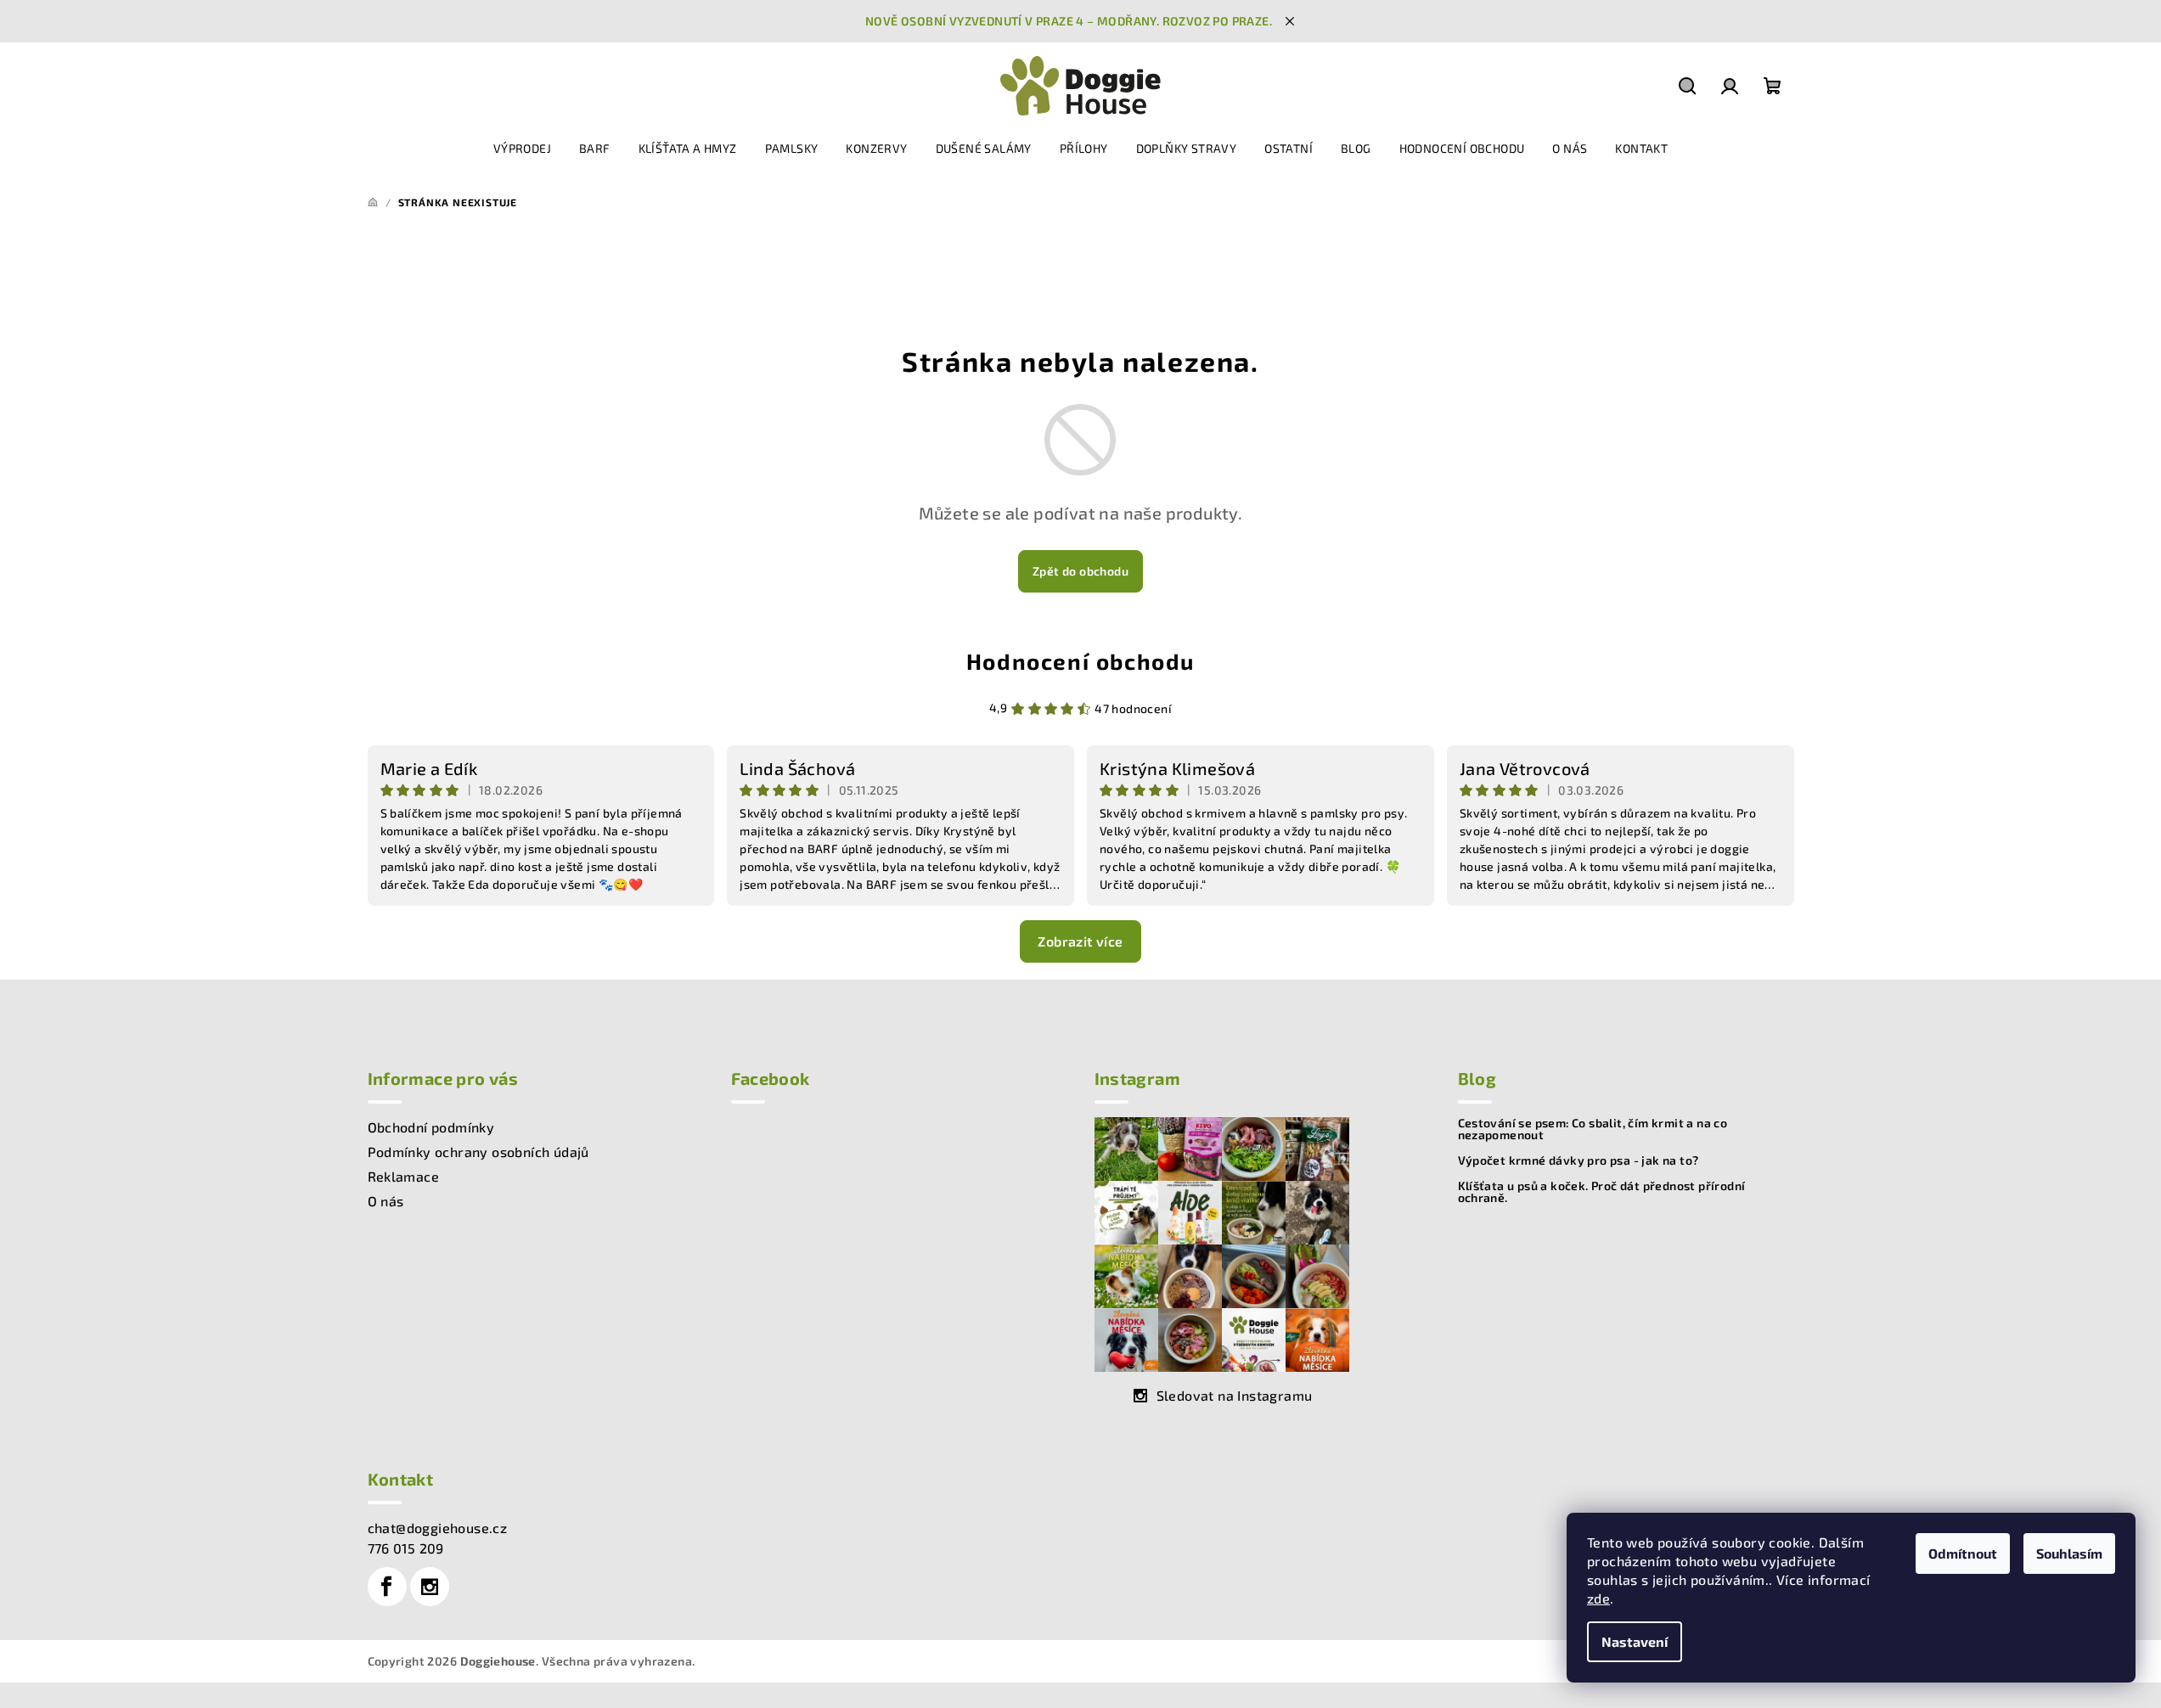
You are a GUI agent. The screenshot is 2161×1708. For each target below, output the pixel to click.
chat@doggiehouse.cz (438, 1528)
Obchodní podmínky (431, 1127)
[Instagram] (430, 1587)
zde (1598, 1598)
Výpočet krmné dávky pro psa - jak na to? (1579, 1160)
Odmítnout (1963, 1553)
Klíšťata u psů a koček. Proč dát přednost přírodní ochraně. (1602, 1192)
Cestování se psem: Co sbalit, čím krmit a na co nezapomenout (1593, 1129)
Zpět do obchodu (1080, 571)
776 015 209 (406, 1548)
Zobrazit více (1080, 941)
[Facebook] (387, 1587)
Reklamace (404, 1176)
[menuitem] (522, 149)
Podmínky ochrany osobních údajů (478, 1152)
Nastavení (1635, 1641)
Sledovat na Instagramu (1235, 1395)
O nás (386, 1201)
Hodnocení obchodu (1080, 661)
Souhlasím (2069, 1553)
